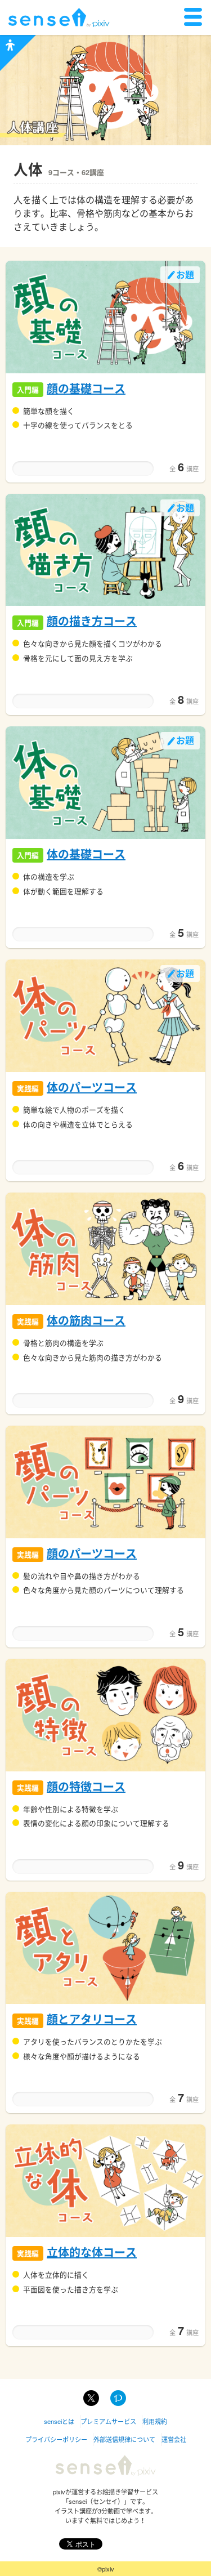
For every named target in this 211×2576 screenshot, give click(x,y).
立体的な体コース (92, 2252)
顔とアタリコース (92, 2019)
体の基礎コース (86, 854)
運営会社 (174, 2439)
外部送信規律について (124, 2439)
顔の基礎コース (86, 388)
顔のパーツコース (92, 1553)
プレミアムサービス (108, 2421)
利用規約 (155, 2421)
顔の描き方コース (92, 621)
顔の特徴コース (86, 1786)
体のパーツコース (92, 1087)
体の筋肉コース (86, 1320)
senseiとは (59, 2421)
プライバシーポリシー (56, 2439)
